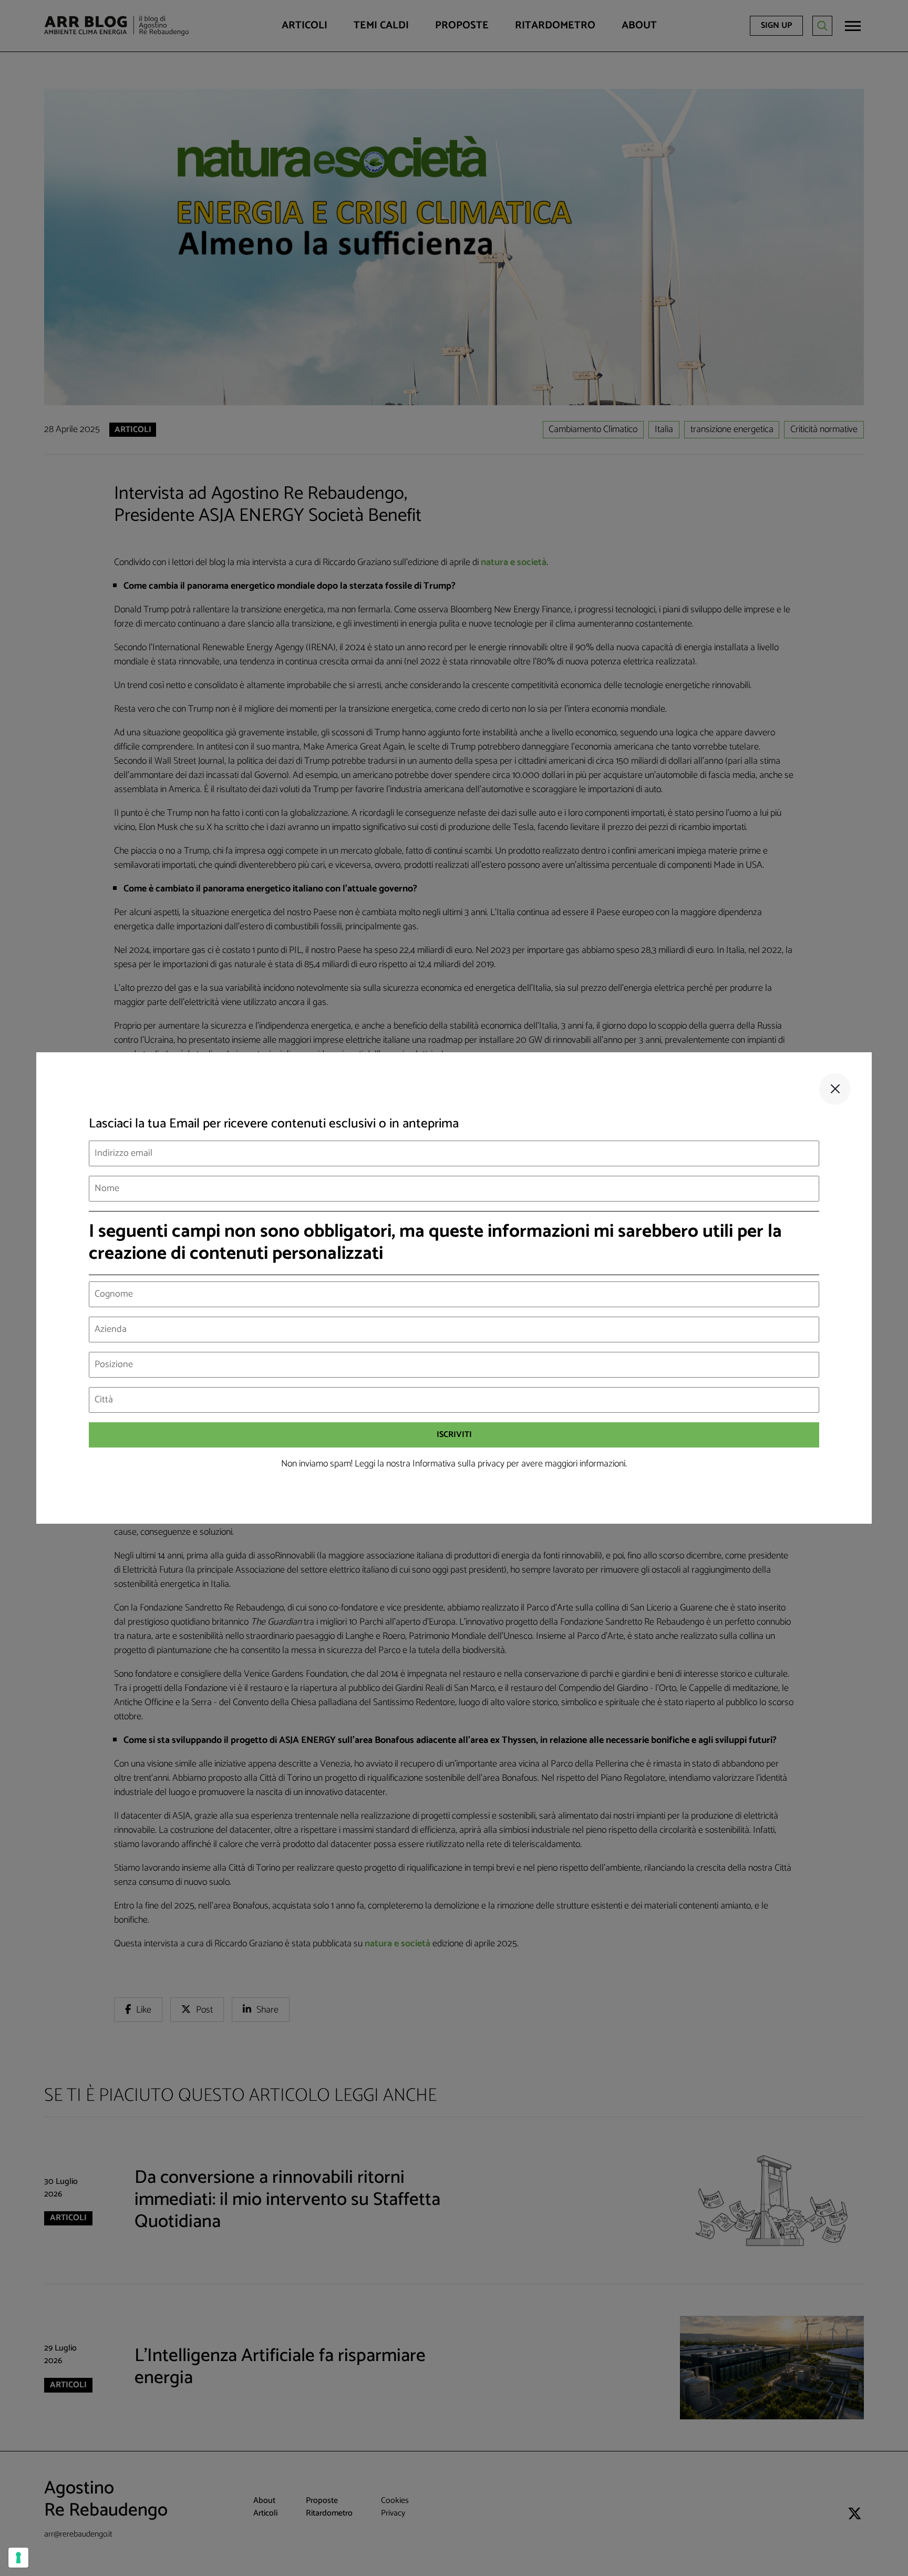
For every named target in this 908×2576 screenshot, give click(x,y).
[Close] (835, 1089)
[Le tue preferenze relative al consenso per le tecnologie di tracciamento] (18, 2558)
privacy (491, 1464)
